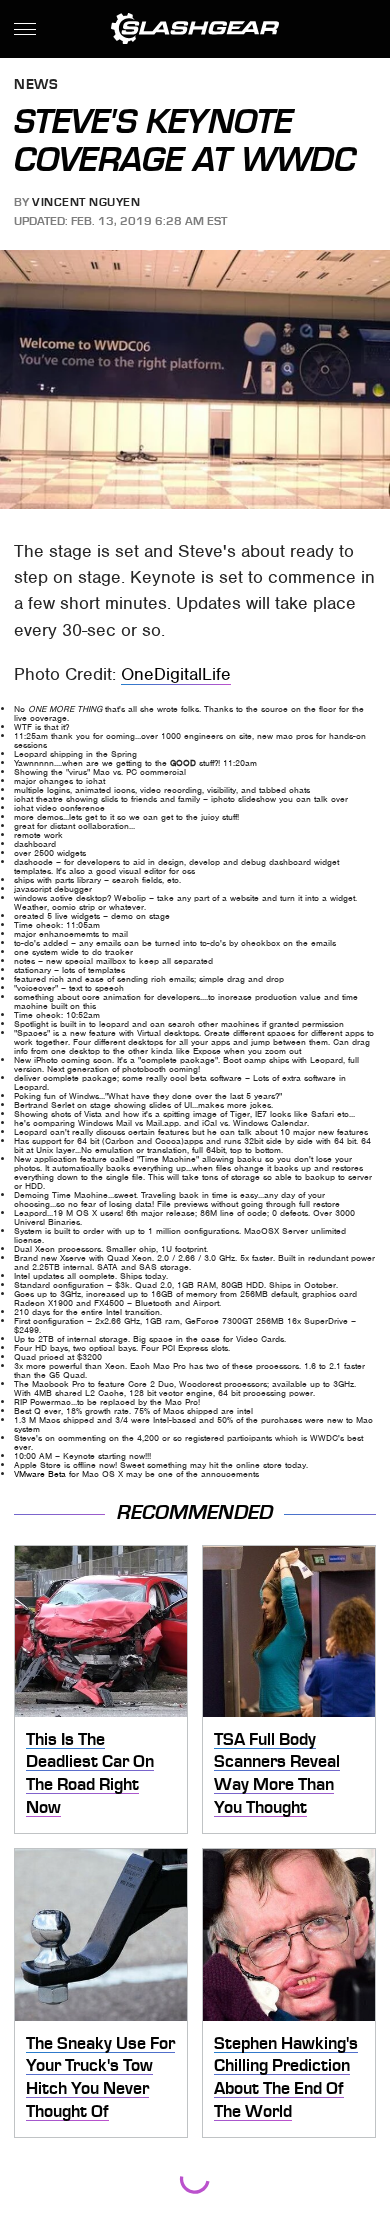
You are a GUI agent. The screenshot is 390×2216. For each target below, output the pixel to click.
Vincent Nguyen (86, 202)
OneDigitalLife (176, 674)
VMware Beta (40, 1474)
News (36, 85)
